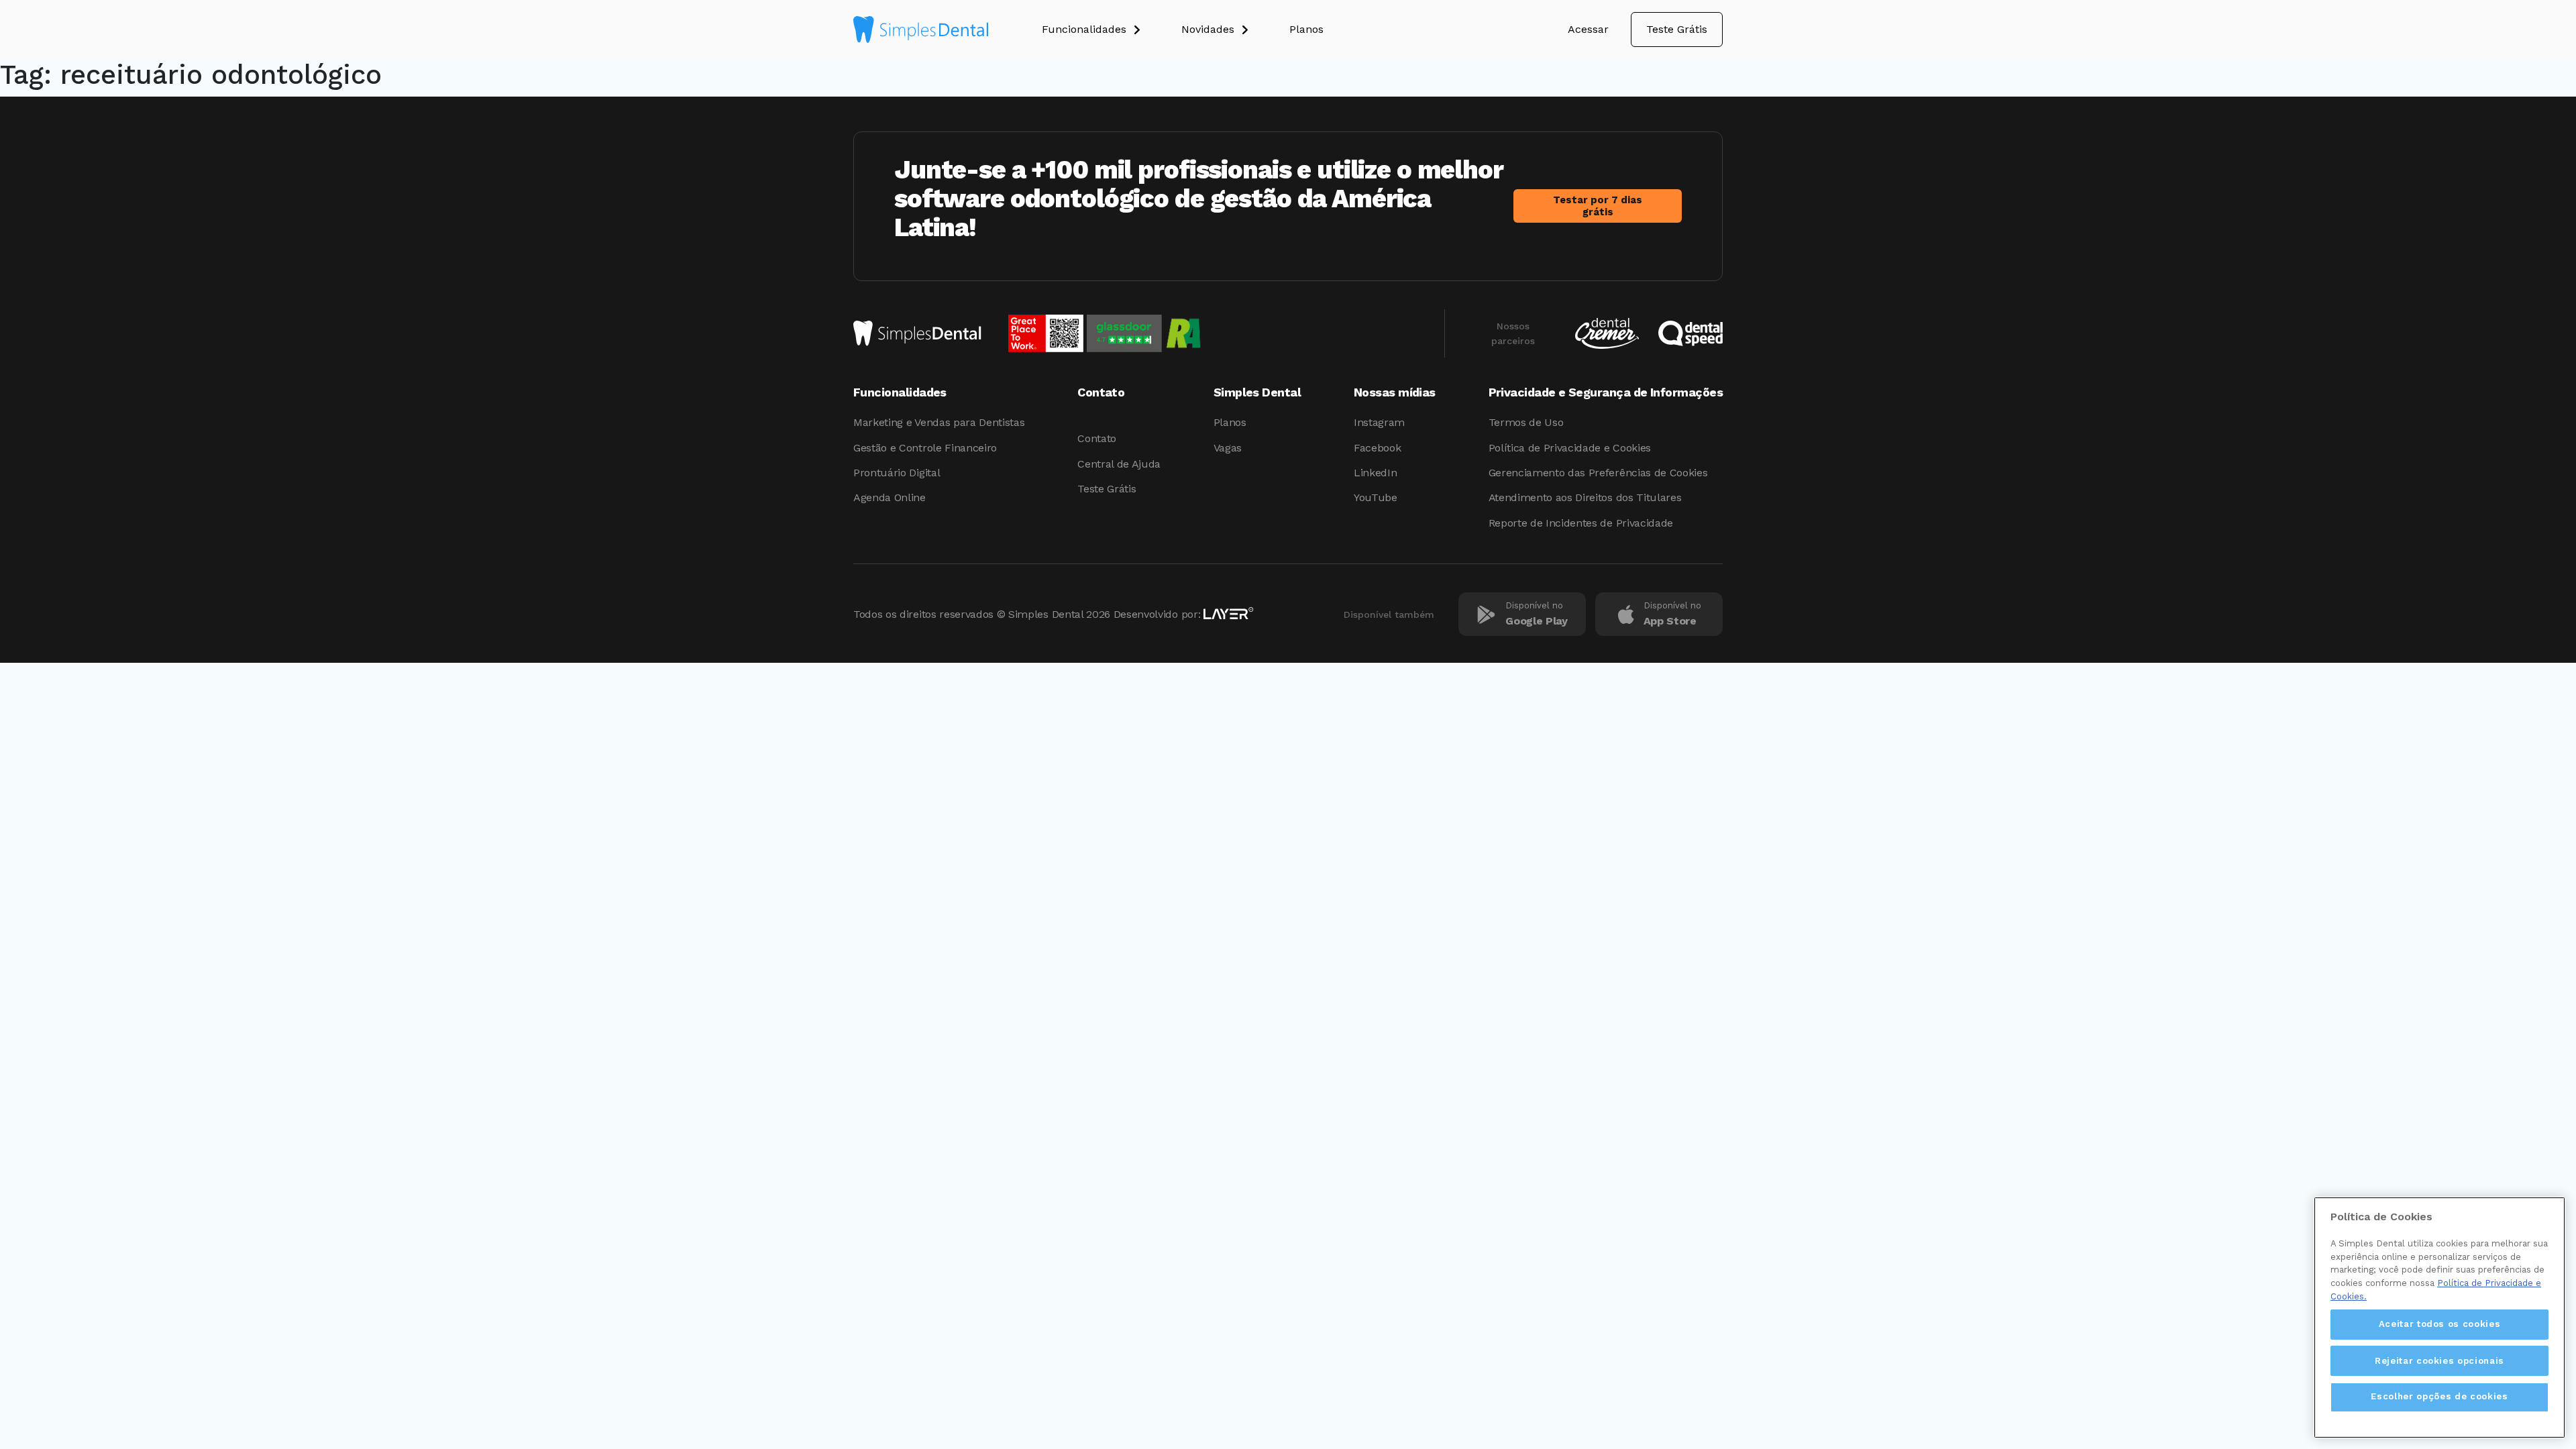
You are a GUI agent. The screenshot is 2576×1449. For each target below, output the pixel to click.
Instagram (1379, 422)
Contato (1097, 438)
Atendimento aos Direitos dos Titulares (1585, 497)
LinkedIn (1375, 473)
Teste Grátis (1677, 29)
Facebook (1377, 448)
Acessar (1588, 29)
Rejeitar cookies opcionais (2439, 1360)
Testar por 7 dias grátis (1598, 206)
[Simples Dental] (921, 30)
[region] (2439, 1318)
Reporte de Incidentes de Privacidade (1581, 523)
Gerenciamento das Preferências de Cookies (1598, 473)
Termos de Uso (1526, 422)
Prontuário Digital (897, 473)
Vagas (1228, 448)
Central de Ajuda (1119, 464)
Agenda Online (890, 497)
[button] (1112, 30)
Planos (1230, 422)
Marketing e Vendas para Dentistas (939, 422)
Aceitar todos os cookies (2440, 1324)
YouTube (1376, 497)
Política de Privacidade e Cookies (1570, 448)
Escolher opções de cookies (2439, 1396)
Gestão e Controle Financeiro (925, 448)
